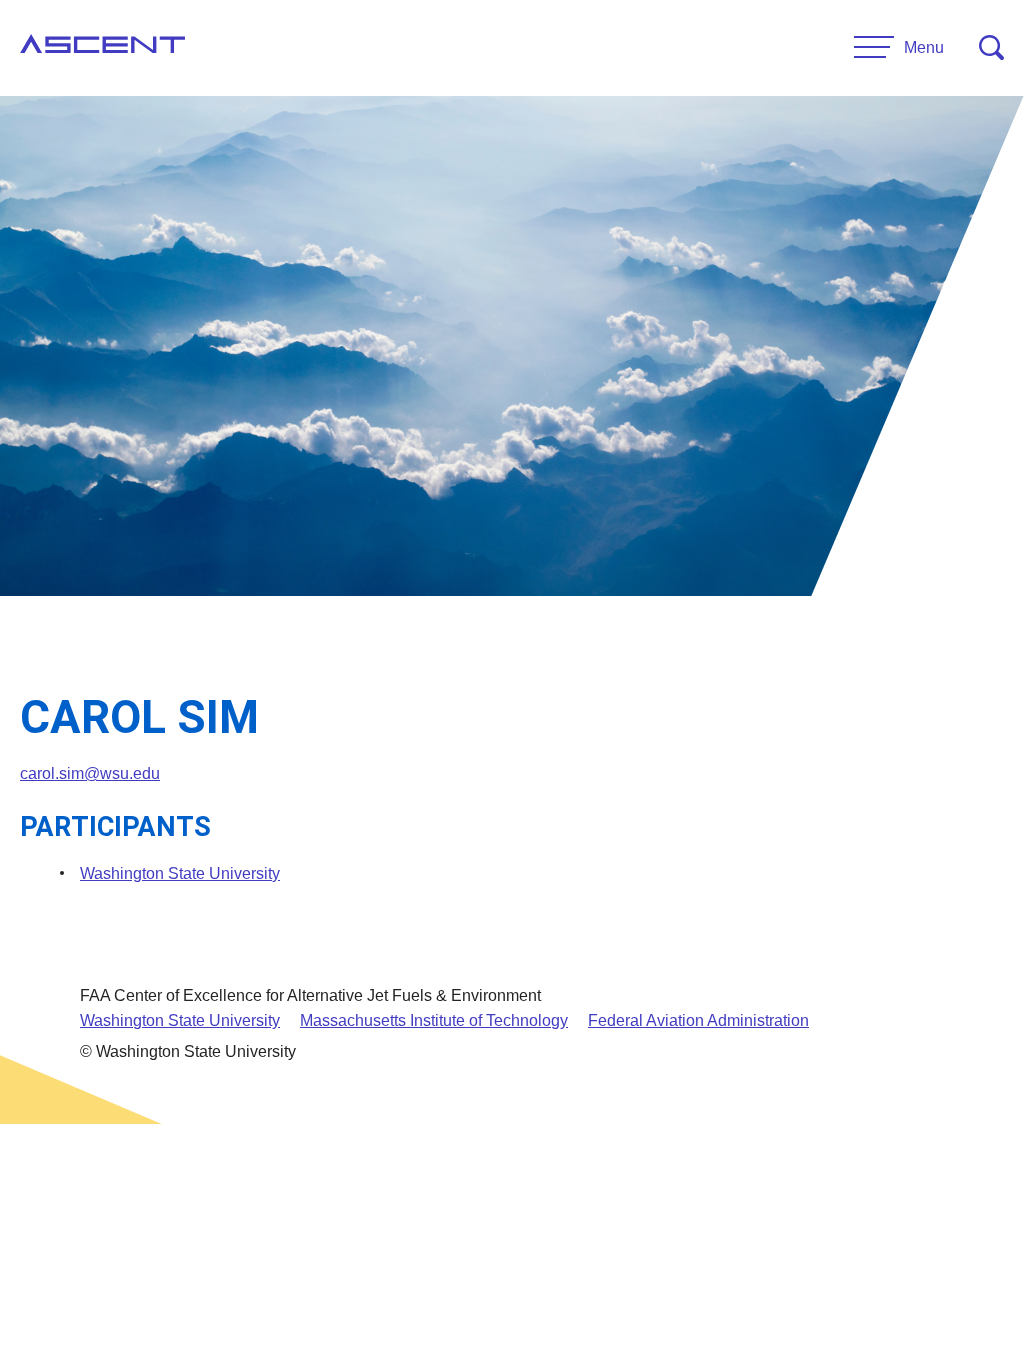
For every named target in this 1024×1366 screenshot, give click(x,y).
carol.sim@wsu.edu (90, 773)
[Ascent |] (102, 48)
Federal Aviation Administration (698, 1020)
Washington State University (180, 873)
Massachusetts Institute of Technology (434, 1020)
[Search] (991, 47)
